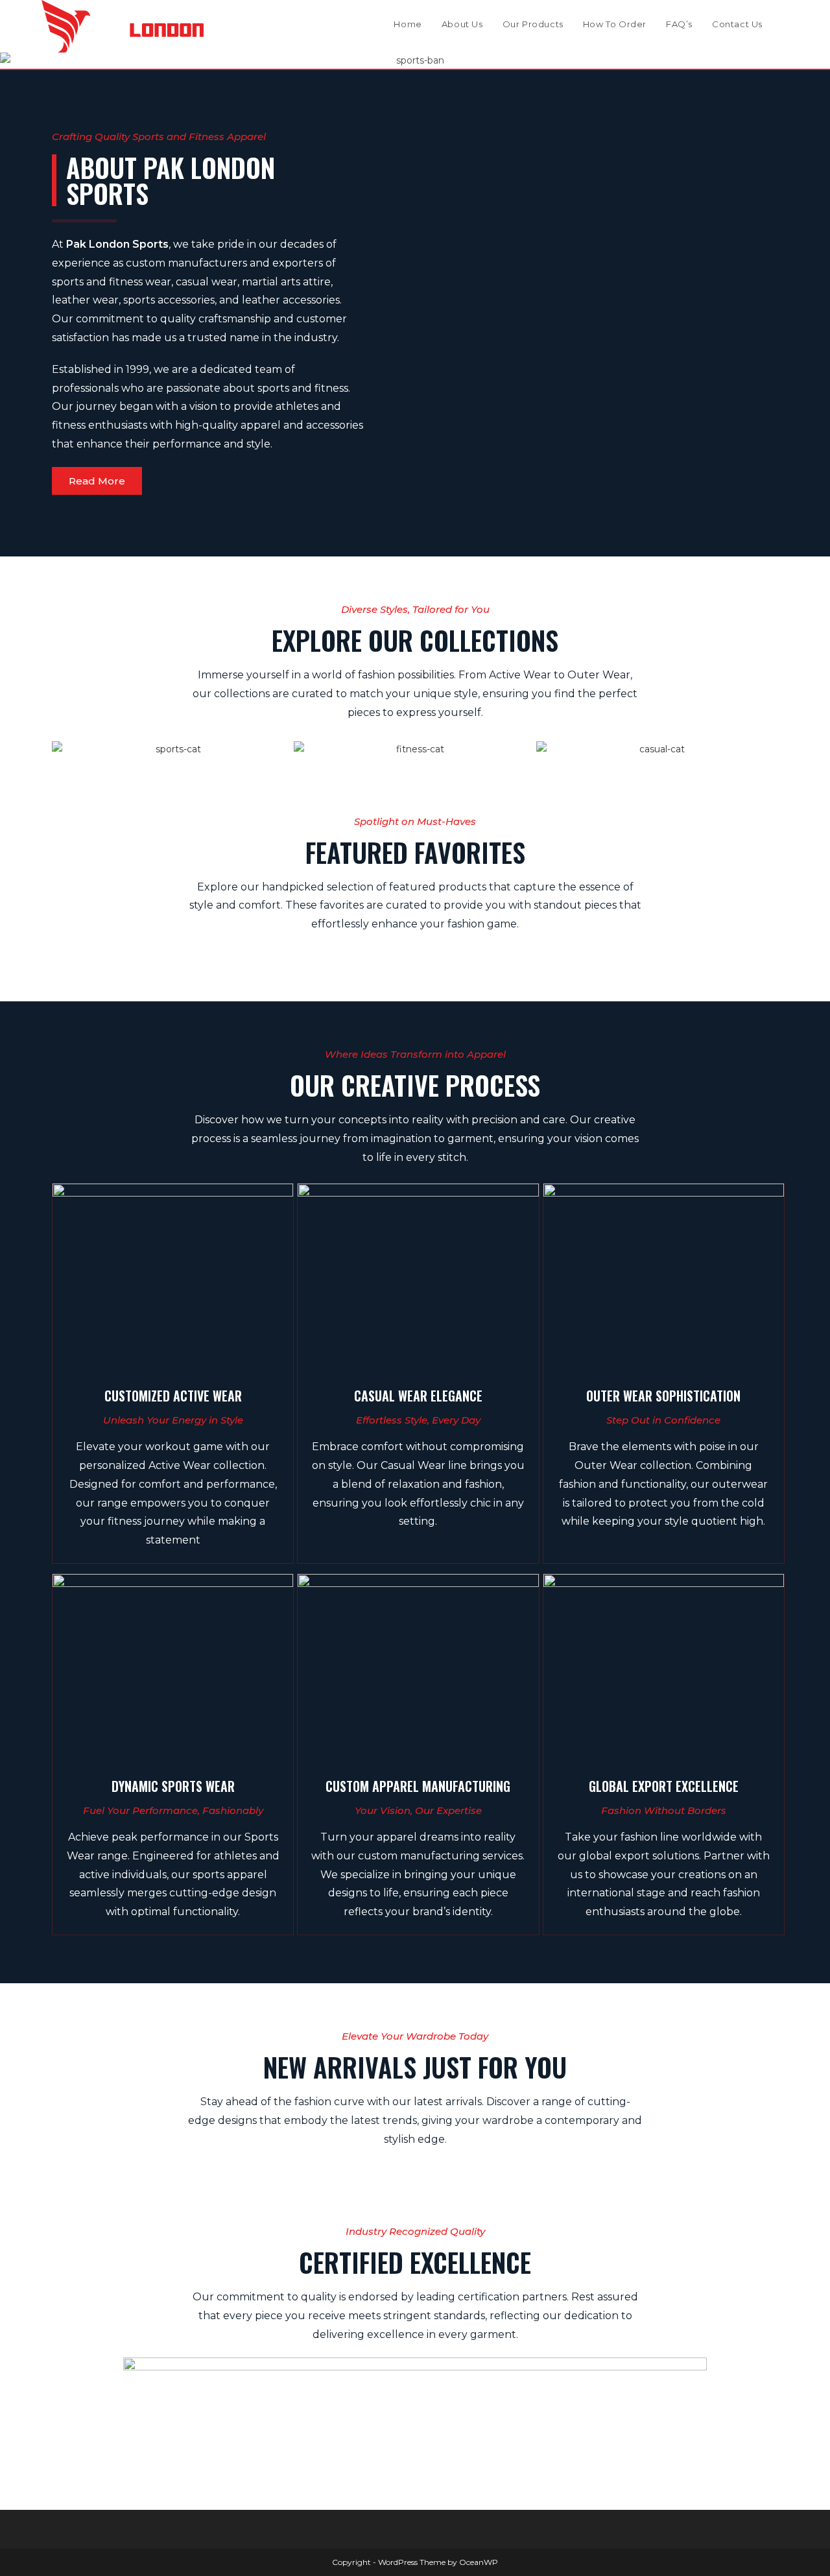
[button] (13, 61)
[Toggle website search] (785, 24)
